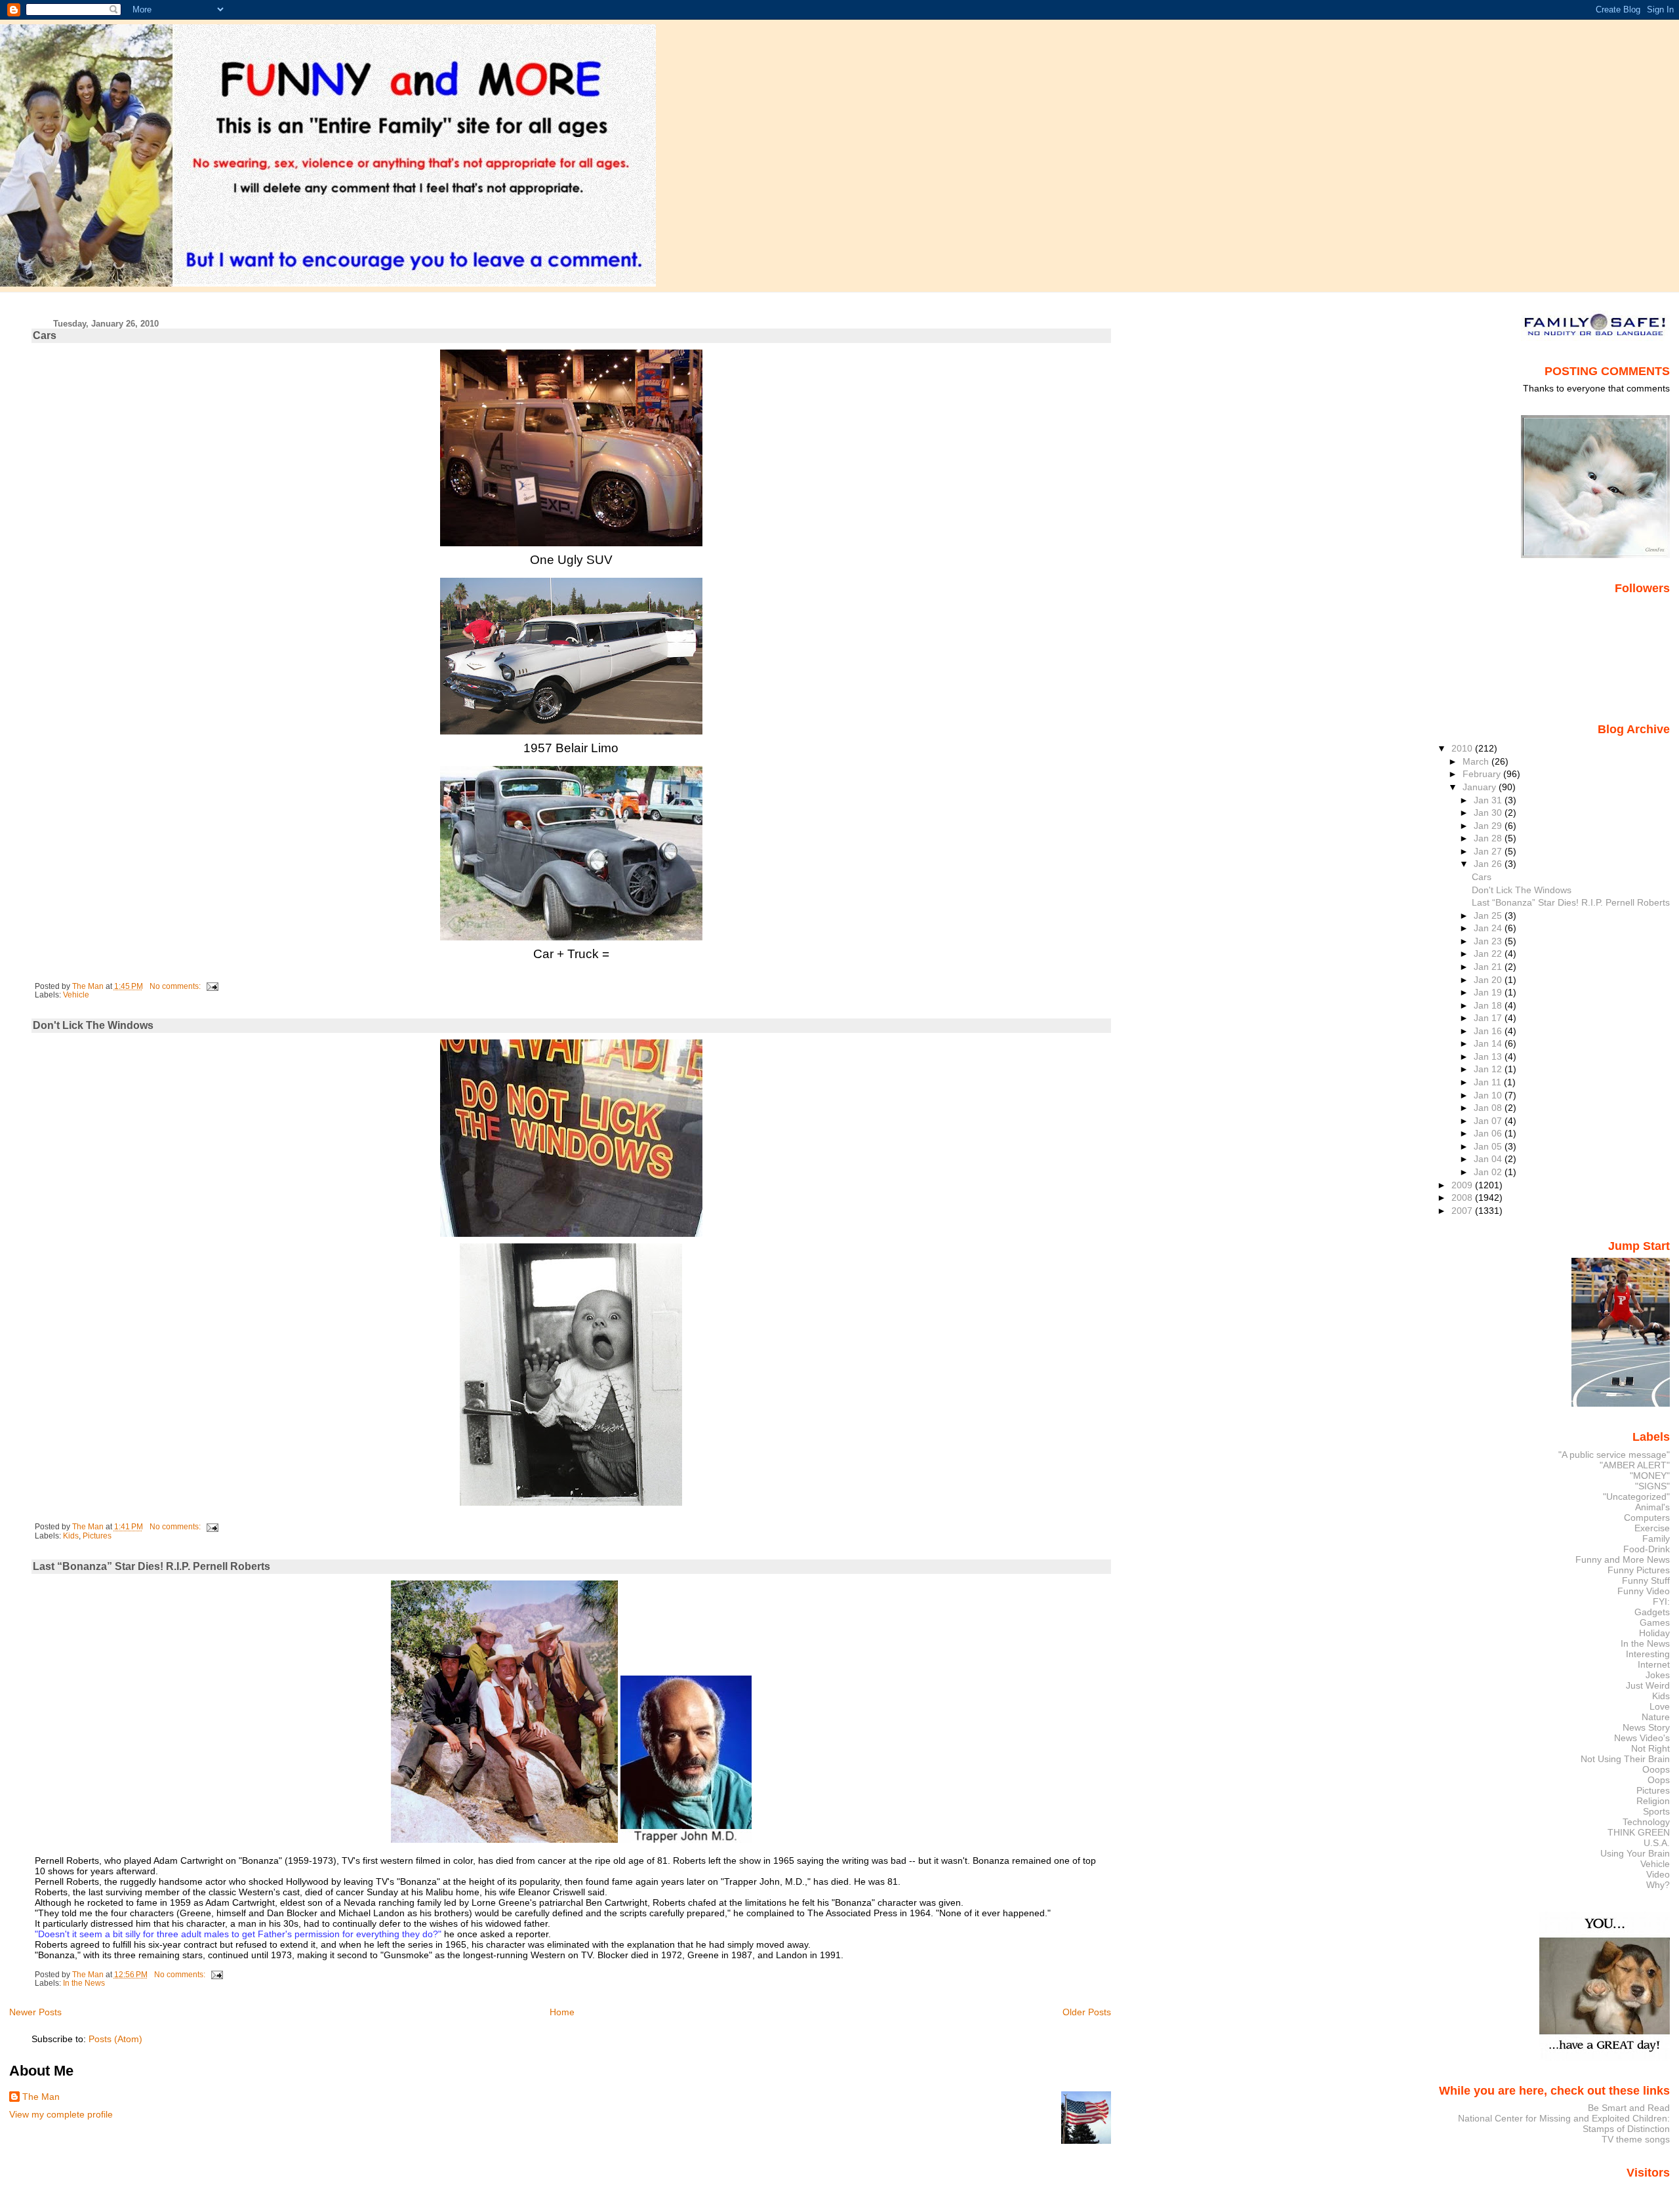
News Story (1646, 1727)
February (1483, 774)
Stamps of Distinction (1626, 2129)
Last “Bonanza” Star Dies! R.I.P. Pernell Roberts (152, 1566)
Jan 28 (1489, 838)
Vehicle (76, 995)
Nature (1656, 1717)
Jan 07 (1489, 1121)
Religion (1653, 1801)
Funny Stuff (1646, 1580)
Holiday (1654, 1633)
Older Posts (1087, 2012)
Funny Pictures (1639, 1570)
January (1481, 787)
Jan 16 (1489, 1031)
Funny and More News (1623, 1559)
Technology (1646, 1822)
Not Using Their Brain (1625, 1759)
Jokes (1658, 1675)
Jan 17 (1489, 1018)
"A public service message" (1614, 1455)
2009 (1463, 1185)
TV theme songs (1636, 2139)
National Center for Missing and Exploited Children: (1564, 2118)
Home (562, 2012)
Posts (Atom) (115, 2039)
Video (1658, 1874)
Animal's (1652, 1507)
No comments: (176, 986)
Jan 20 (1489, 980)
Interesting (1648, 1654)
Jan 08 (1489, 1108)
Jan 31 (1489, 800)
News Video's (1642, 1738)
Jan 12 (1489, 1069)
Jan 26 (1489, 864)
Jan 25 (1489, 915)
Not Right (1650, 1748)
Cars (45, 335)
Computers (1647, 1518)
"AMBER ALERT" (1635, 1465)
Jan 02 (1489, 1172)
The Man (41, 2097)
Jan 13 (1489, 1056)
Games (1655, 1622)
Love (1660, 1706)
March (1477, 761)
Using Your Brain (1635, 1853)
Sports (1656, 1811)
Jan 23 (1489, 941)
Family (1656, 1538)
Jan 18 (1489, 1005)
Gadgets (1652, 1612)
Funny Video (1644, 1591)
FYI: (1661, 1601)
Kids (71, 1536)
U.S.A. (1657, 1843)
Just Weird (1648, 1685)
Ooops (1656, 1769)
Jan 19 (1489, 992)
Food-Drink (1647, 1549)
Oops (1659, 1780)
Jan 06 (1489, 1133)
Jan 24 (1489, 928)
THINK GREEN (1639, 1832)
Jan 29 (1489, 826)
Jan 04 (1489, 1159)
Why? (1658, 1885)
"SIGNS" (1652, 1486)
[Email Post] (212, 986)
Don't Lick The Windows (93, 1025)
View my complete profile (61, 2114)
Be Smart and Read (1629, 2108)
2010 (1463, 748)
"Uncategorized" (1636, 1497)
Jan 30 (1489, 813)
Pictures (97, 1536)
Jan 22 (1489, 954)
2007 (1463, 1211)
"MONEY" (1650, 1476)
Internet (1654, 1664)
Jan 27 (1489, 851)
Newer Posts (35, 2012)
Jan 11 (1489, 1082)
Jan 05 (1489, 1146)
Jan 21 (1489, 967)
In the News (84, 1983)
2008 (1463, 1197)
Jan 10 (1489, 1095)
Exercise (1652, 1528)
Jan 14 (1489, 1043)
